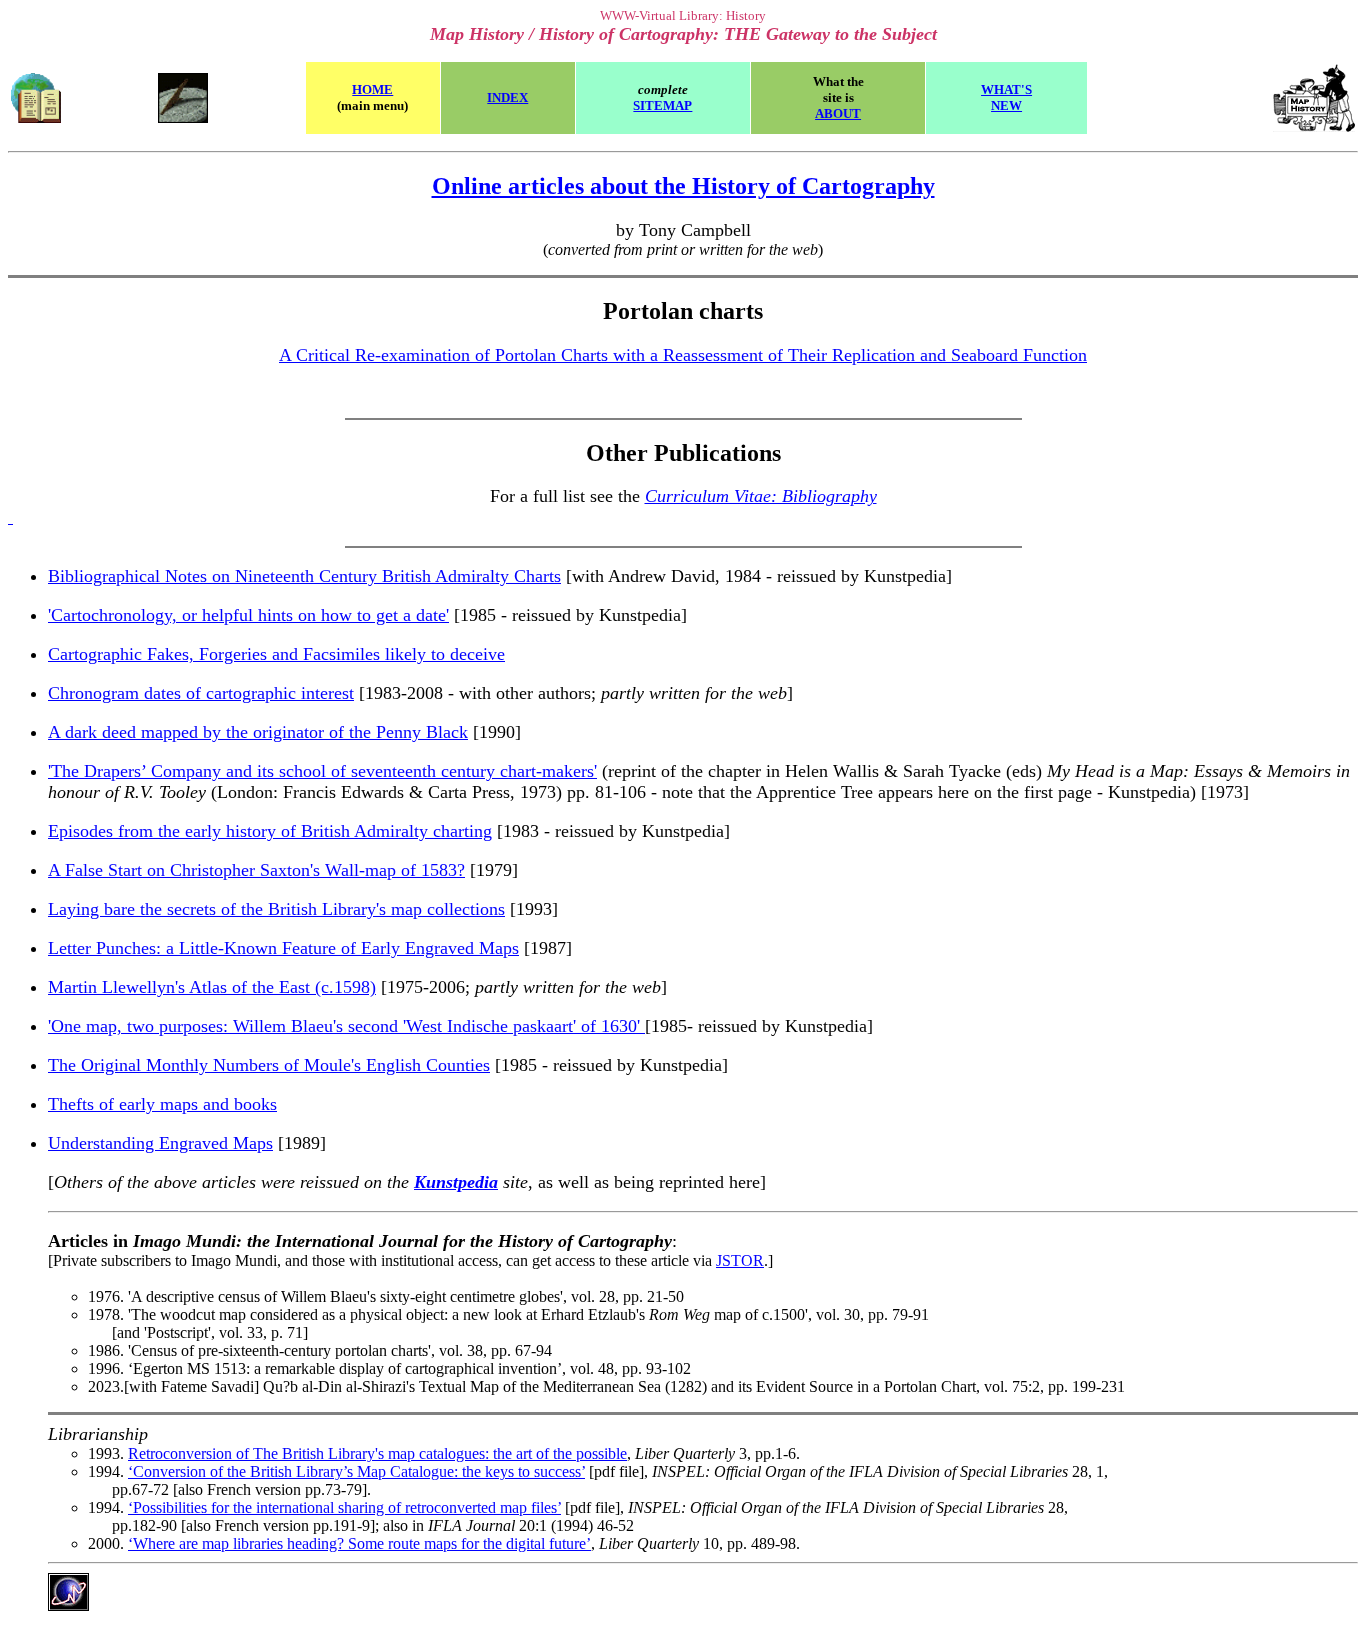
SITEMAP (662, 105)
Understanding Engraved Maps (160, 1143)
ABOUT (838, 113)
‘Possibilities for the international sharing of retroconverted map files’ (344, 1507)
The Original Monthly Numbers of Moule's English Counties (269, 1065)
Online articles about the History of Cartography (683, 186)
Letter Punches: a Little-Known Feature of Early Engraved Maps (283, 948)
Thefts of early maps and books (162, 1104)
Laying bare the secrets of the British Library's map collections (276, 909)
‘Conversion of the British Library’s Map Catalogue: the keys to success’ (356, 1471)
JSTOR (740, 1260)
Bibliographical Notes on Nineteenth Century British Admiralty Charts (304, 576)
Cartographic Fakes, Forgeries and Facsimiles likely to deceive (276, 654)
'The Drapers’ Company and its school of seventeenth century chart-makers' (322, 771)
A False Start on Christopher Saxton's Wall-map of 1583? (256, 870)
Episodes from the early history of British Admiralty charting (270, 831)
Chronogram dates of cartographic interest (201, 693)
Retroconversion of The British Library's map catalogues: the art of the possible (377, 1453)
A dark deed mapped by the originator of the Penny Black (258, 732)
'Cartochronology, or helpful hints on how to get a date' (248, 615)
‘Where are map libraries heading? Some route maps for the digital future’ (359, 1543)
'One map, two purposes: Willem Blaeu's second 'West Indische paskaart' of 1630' (346, 1026)
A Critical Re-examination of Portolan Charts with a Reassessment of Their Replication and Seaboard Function (683, 355)
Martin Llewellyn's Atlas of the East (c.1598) (212, 987)
